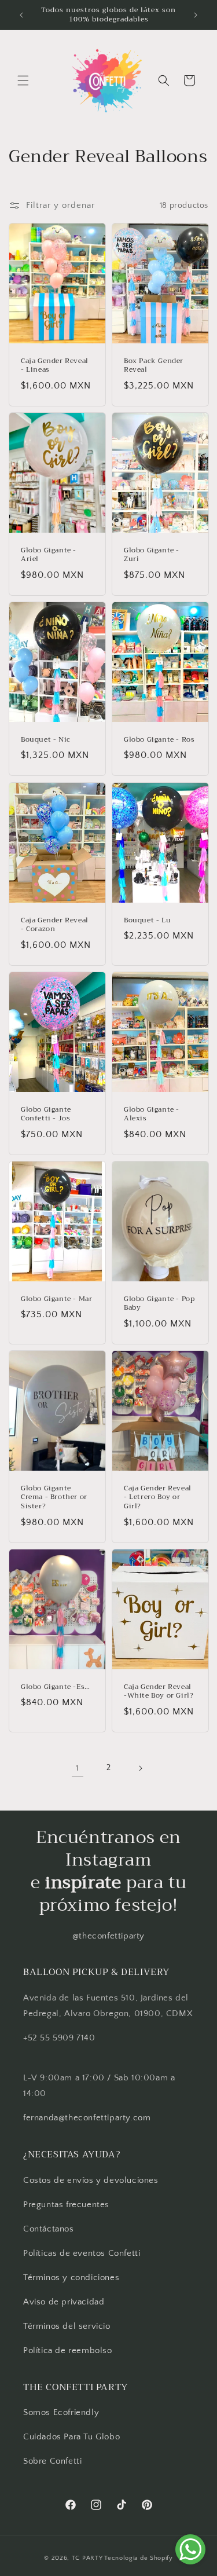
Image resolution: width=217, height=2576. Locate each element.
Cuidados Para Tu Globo (71, 2437)
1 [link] (78, 1768)
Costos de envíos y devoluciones (91, 2180)
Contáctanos (49, 2229)
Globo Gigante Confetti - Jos (46, 1114)
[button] (23, 80)
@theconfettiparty (108, 1936)
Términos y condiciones (71, 2278)
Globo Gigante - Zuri (152, 555)
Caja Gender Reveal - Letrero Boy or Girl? (158, 1498)
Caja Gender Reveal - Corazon (55, 925)
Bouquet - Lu (147, 921)
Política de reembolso (68, 2350)
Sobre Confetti (52, 2461)
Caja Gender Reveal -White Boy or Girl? (159, 1692)
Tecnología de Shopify (139, 2558)
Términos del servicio (67, 2326)
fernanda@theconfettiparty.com (87, 2118)
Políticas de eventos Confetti (82, 2253)
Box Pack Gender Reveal (154, 366)
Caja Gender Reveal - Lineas (55, 366)
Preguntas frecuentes (66, 2205)
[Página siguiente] (140, 1768)
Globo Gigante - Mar (56, 1299)
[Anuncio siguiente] (196, 15)
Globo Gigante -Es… (56, 1687)
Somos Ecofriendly (62, 2412)
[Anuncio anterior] (21, 15)
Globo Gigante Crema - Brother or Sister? (54, 1498)
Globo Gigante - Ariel (49, 555)
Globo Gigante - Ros (159, 740)
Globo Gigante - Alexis (152, 1114)
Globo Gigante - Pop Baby (159, 1304)
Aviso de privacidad (64, 2302)
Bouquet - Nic (46, 740)
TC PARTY (87, 2558)
